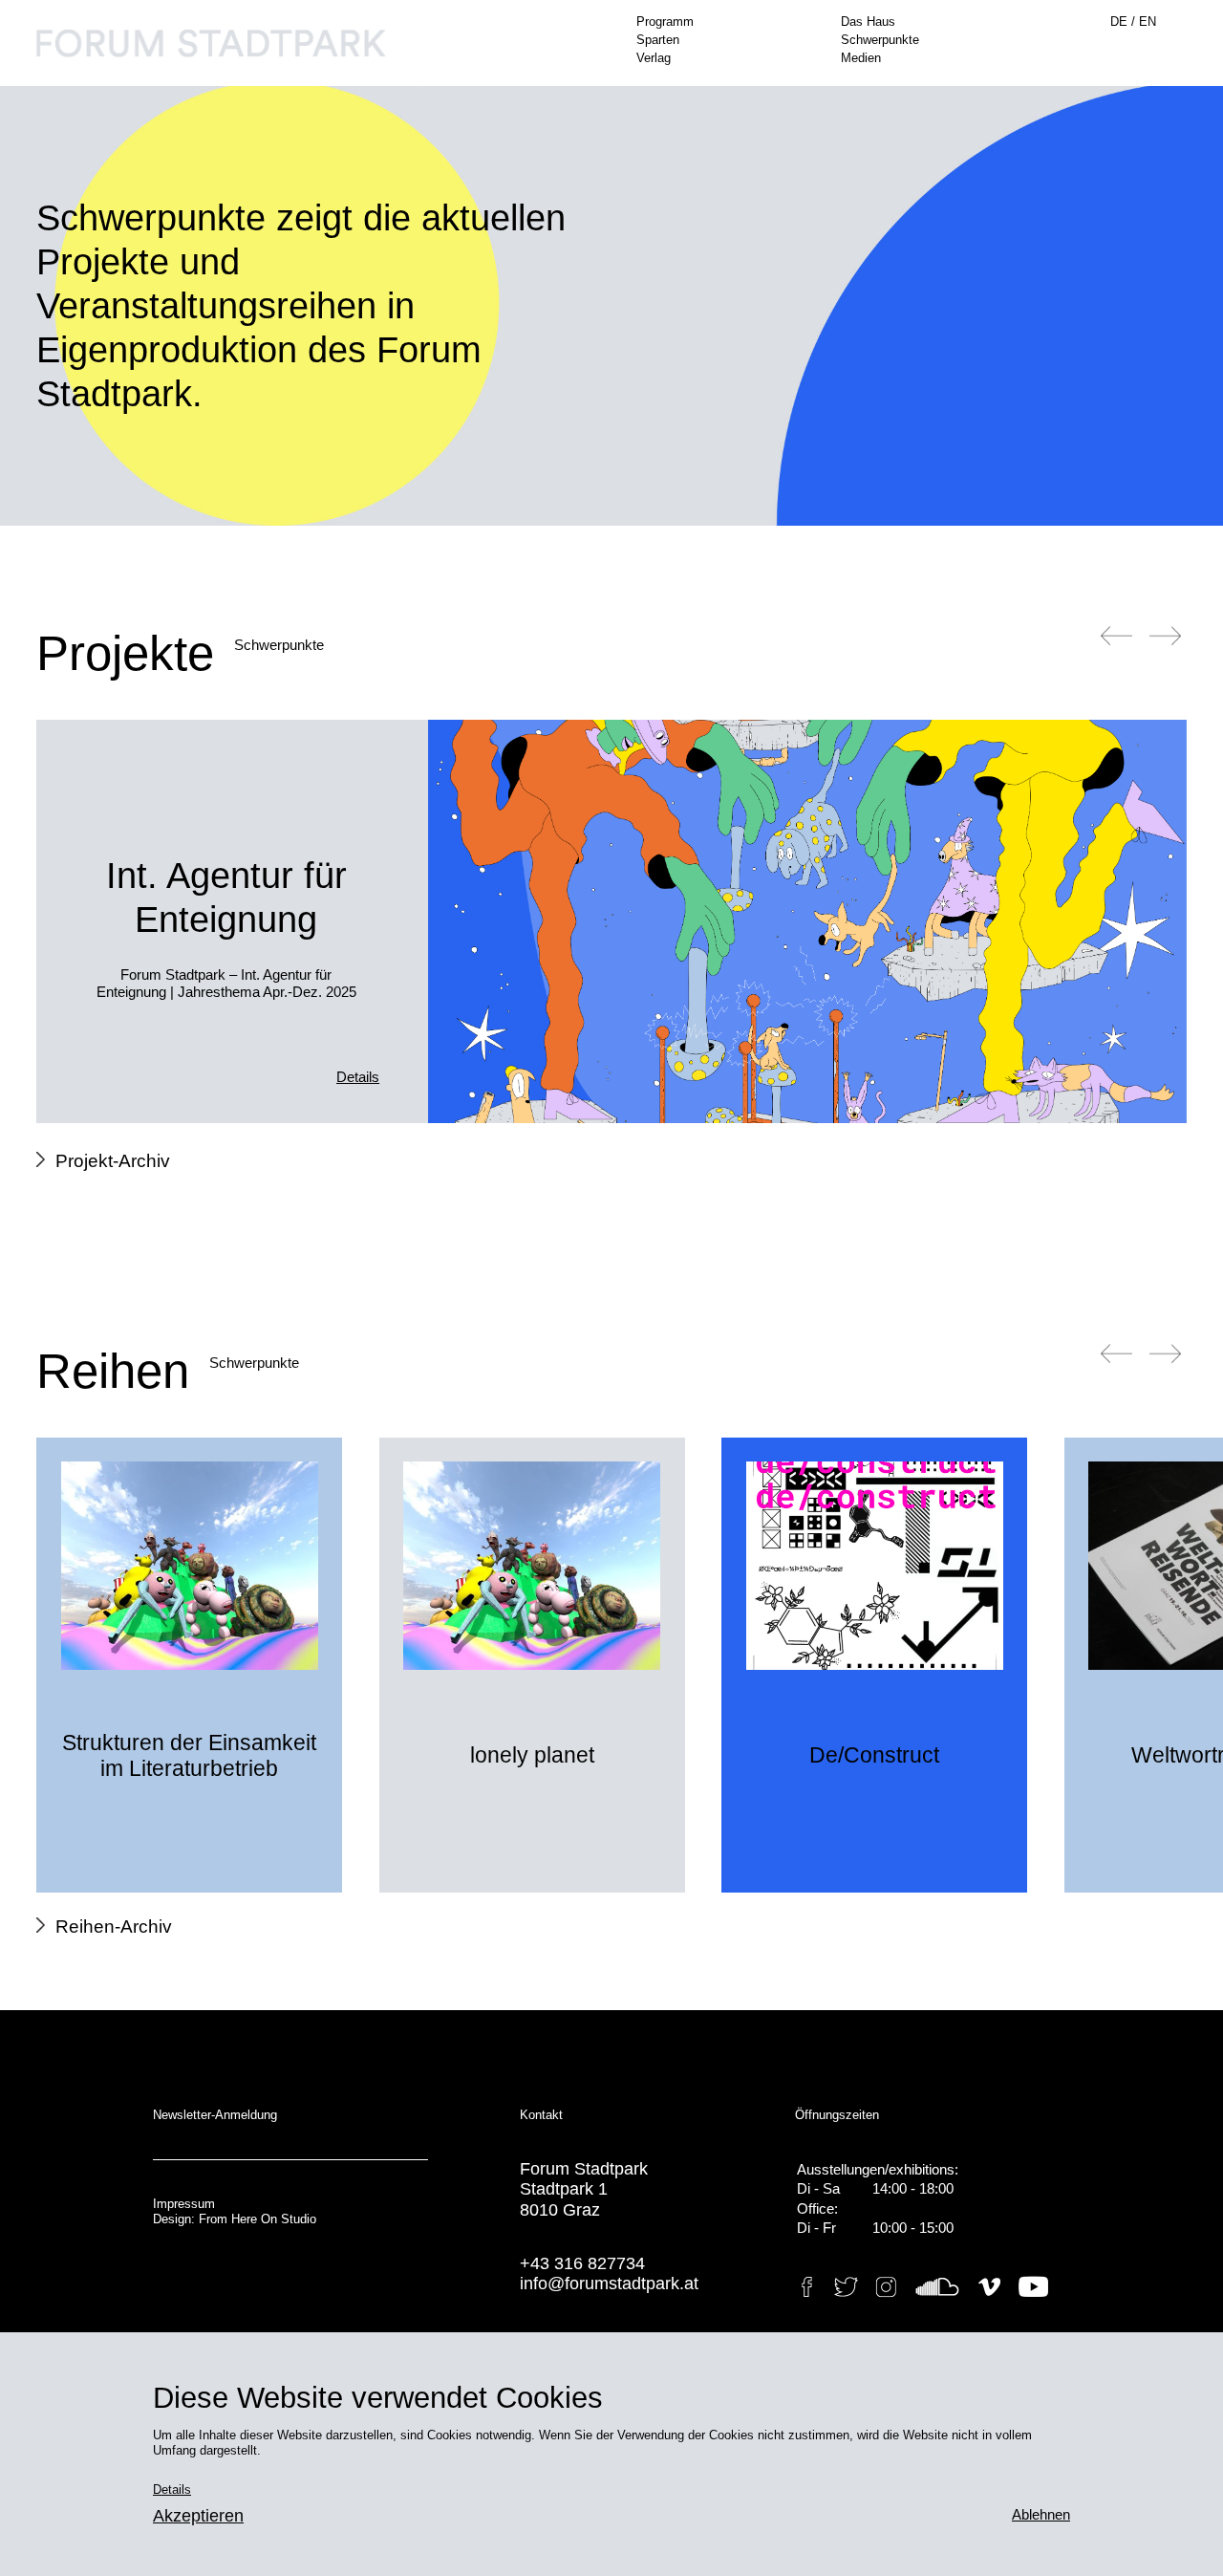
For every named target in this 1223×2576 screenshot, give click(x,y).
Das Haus (868, 22)
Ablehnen (1041, 2515)
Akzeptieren (198, 2516)
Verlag (654, 58)
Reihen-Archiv (113, 1927)
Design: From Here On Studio (235, 2219)
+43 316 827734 (582, 2263)
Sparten (658, 40)
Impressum (184, 2204)
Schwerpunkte (880, 40)
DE (1121, 22)
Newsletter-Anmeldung (215, 2115)
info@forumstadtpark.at (609, 2284)
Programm (665, 22)
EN (1148, 22)
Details (358, 1077)
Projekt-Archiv (112, 1161)
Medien (861, 58)
